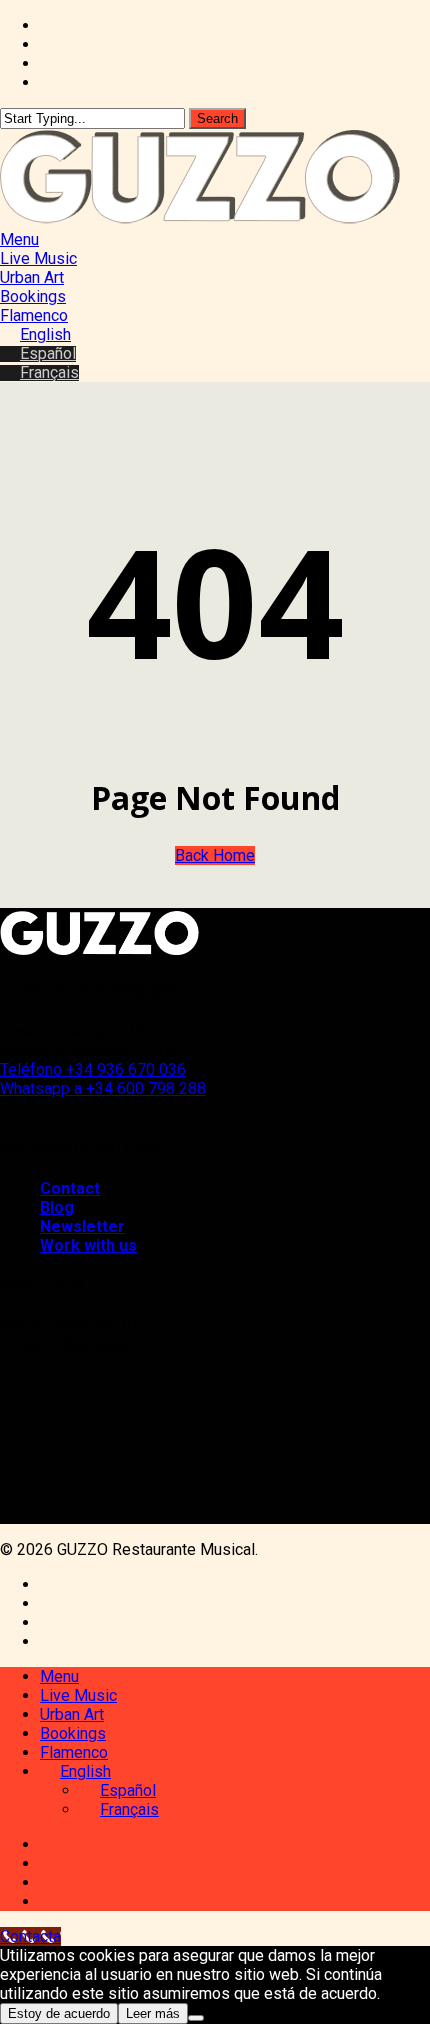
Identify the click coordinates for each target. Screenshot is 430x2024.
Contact (70, 1188)
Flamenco (74, 1752)
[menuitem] (35, 334)
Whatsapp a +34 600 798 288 (103, 1088)
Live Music (78, 1695)
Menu (59, 1676)
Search (217, 118)
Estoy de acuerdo (59, 2013)
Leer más (153, 2013)
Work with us (88, 1245)
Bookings (73, 1733)
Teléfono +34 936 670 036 (93, 1069)
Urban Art (72, 1714)
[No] (196, 2018)
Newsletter (82, 1226)
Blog (57, 1207)
